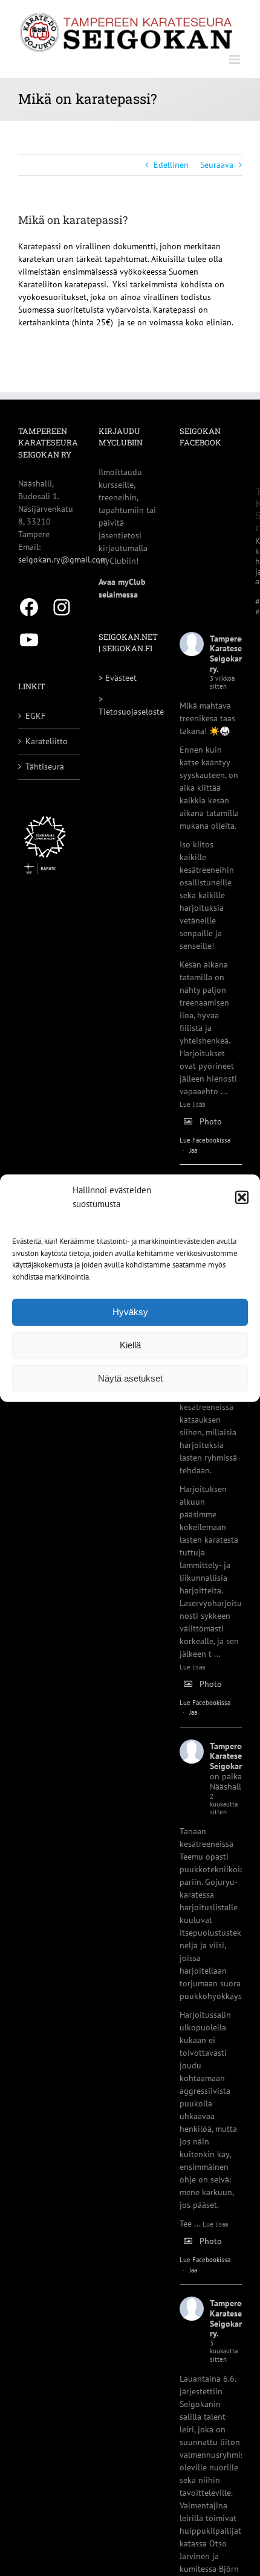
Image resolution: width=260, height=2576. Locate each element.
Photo (211, 1121)
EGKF (35, 716)
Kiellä (130, 1345)
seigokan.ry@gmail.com (63, 560)
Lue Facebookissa (205, 1140)
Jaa (193, 1150)
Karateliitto (47, 741)
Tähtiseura (45, 767)
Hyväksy (130, 1312)
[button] (242, 1197)
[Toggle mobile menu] (236, 59)
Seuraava (217, 165)
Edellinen (171, 165)
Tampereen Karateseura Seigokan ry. (232, 654)
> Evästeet (118, 678)
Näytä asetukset (130, 1378)
